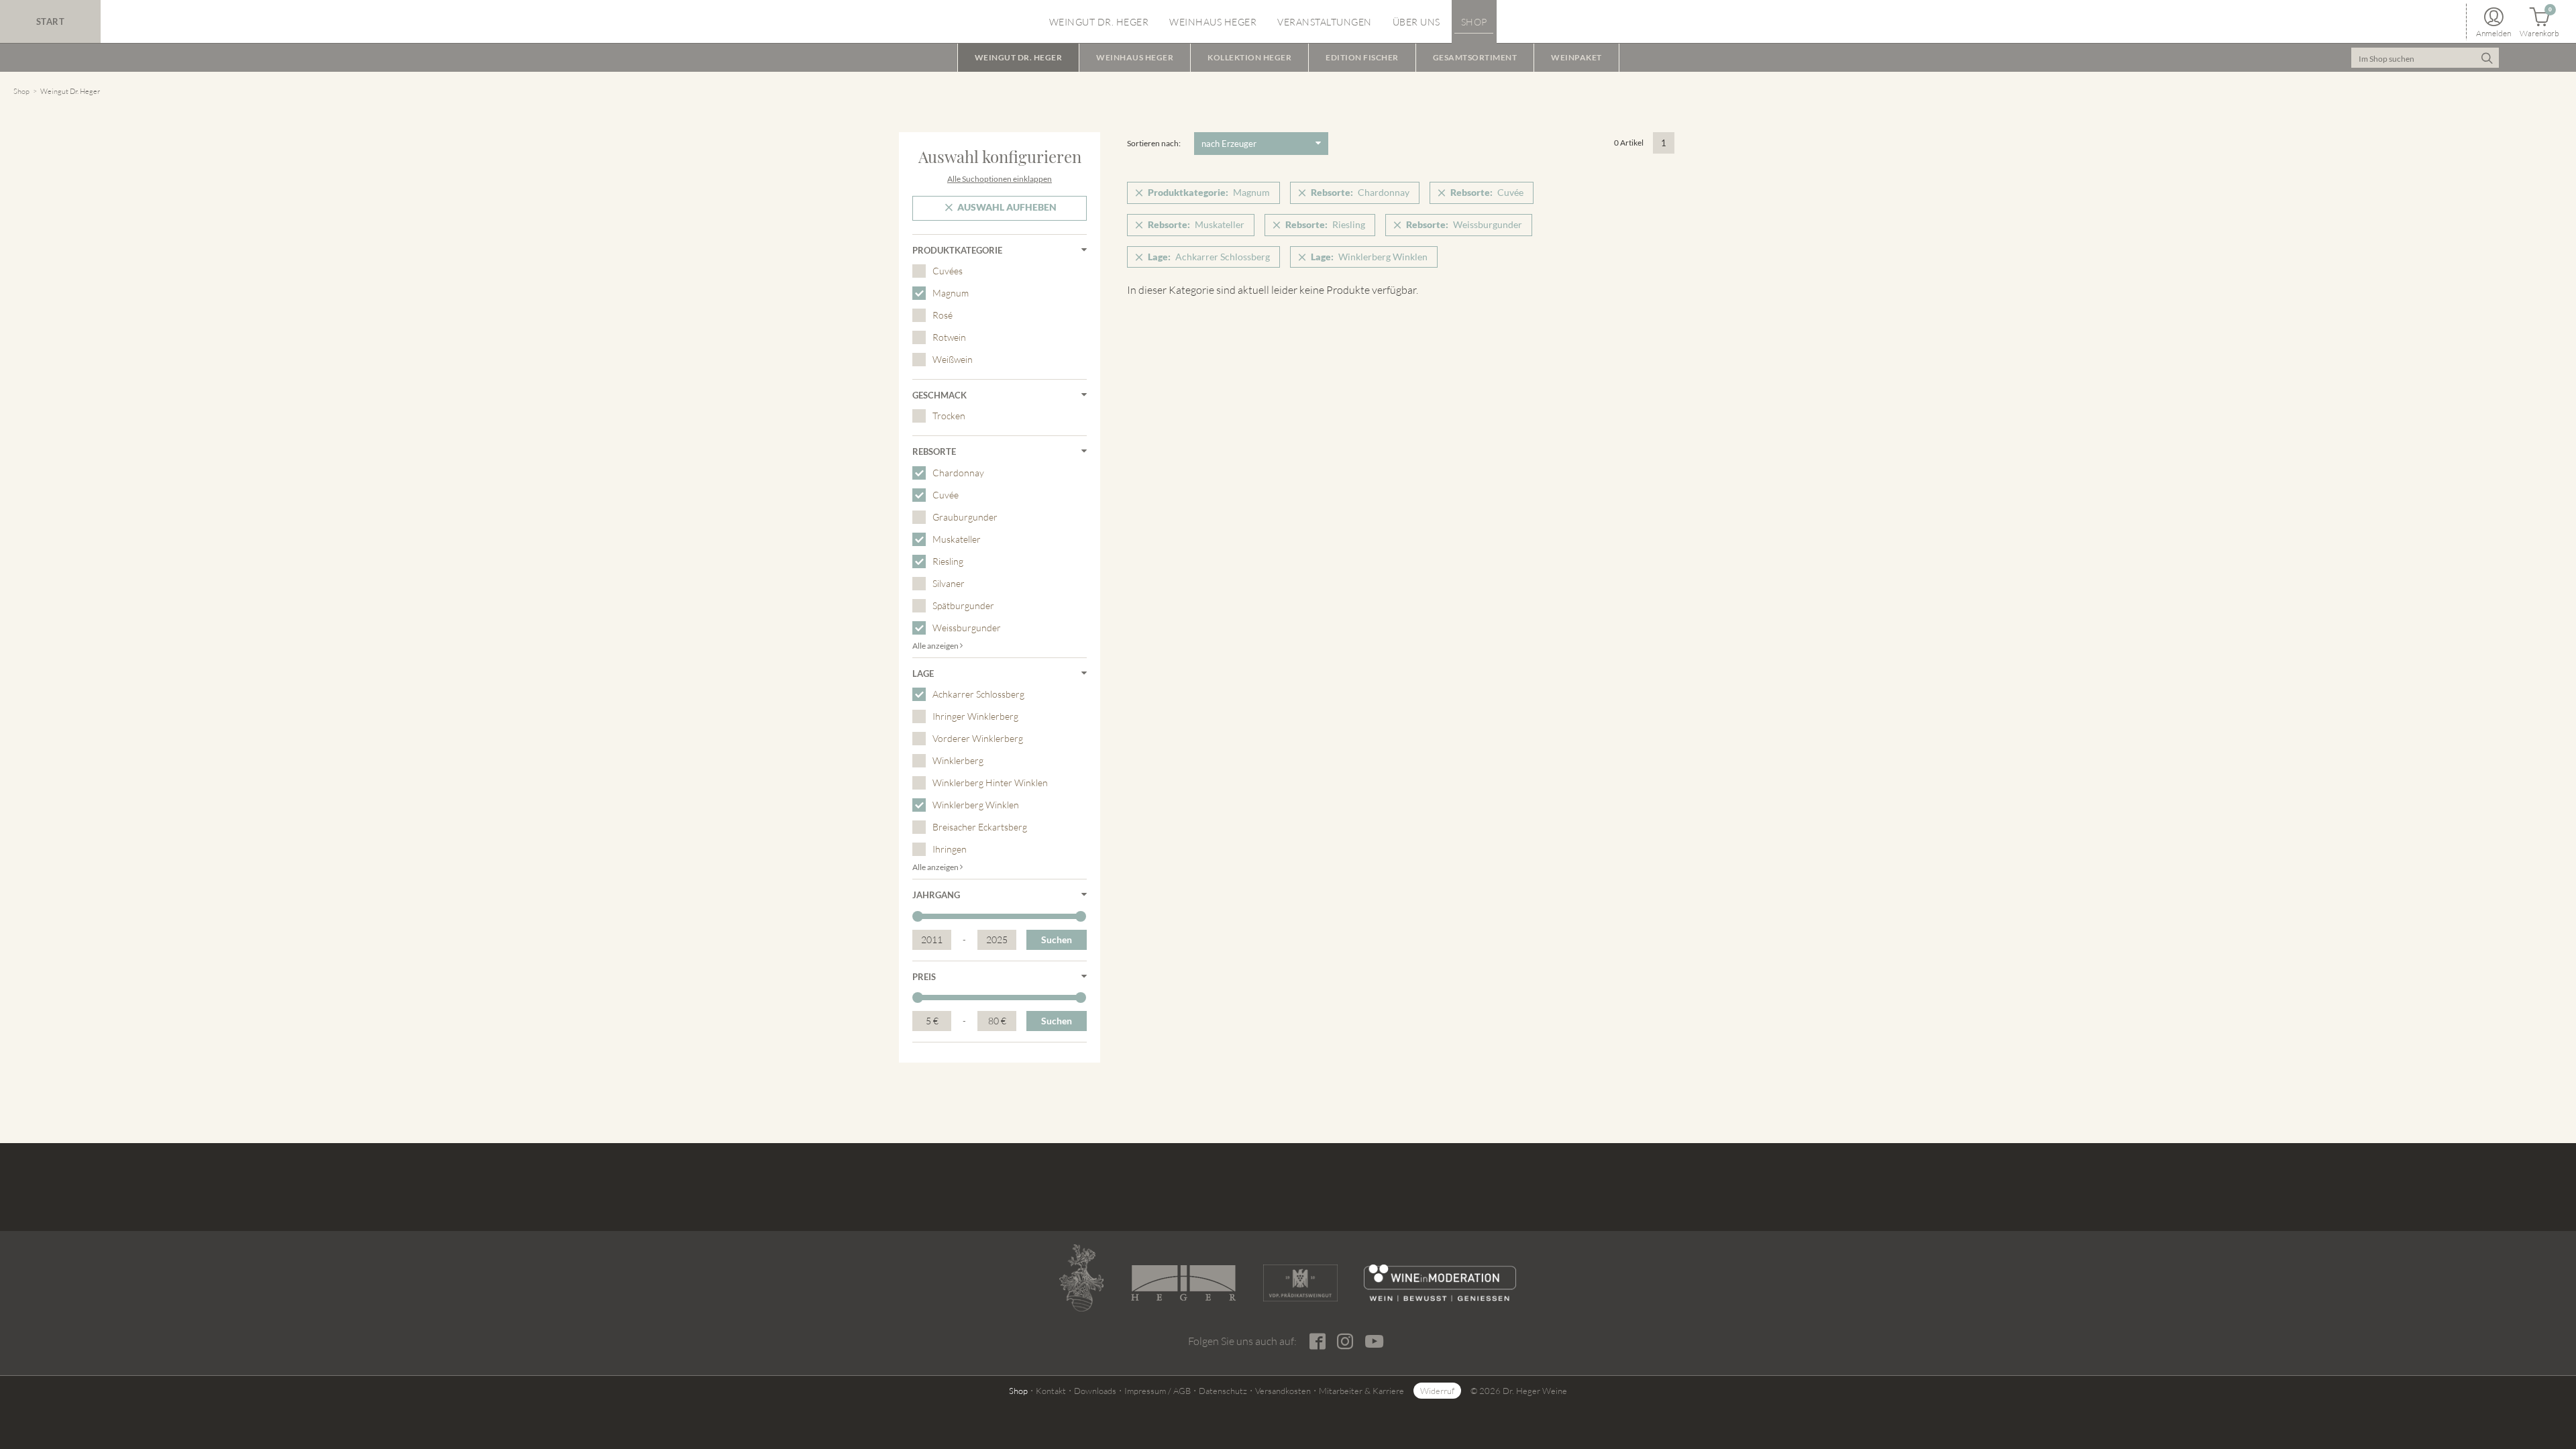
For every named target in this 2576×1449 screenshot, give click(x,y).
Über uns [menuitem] (1416, 22)
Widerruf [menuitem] (1437, 1391)
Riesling (948, 561)
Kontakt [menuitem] (1051, 1391)
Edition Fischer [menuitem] (1362, 57)
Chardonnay (958, 473)
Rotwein (949, 337)
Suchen (1057, 940)
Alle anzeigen (936, 646)
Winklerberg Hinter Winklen (990, 783)
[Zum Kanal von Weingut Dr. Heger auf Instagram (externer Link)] (1374, 1341)
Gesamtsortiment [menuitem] (1475, 57)
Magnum (951, 293)
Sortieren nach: (1154, 143)
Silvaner (949, 583)
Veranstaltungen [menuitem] (1325, 22)
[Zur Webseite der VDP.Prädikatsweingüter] (1300, 1283)
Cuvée (946, 495)
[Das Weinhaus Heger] (1183, 1283)
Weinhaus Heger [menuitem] (1213, 22)
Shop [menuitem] (1474, 22)
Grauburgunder (965, 517)
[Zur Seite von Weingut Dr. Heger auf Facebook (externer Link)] (1317, 1342)
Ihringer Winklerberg (975, 716)
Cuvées (948, 271)
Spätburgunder (963, 605)
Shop (21, 91)
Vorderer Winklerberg (978, 738)
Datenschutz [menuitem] (1223, 1391)
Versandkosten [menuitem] (1283, 1391)
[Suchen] (2487, 58)
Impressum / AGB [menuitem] (1158, 1391)
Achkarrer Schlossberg (978, 694)
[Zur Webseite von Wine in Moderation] (1440, 1283)
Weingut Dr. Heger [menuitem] (1099, 22)
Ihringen (950, 849)
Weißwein (953, 359)
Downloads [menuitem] (1095, 1391)
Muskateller (957, 539)
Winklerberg (958, 760)
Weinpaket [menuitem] (1576, 57)
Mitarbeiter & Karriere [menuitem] (1361, 1391)
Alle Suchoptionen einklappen (1000, 179)
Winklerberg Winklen (976, 805)
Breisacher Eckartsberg (980, 827)
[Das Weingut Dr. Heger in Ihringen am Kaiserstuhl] (1081, 1278)
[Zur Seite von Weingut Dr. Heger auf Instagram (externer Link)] (1345, 1342)
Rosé (943, 315)
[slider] (918, 916)
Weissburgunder (967, 628)
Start (51, 21)
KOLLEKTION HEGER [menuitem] (1249, 57)
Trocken (949, 416)
